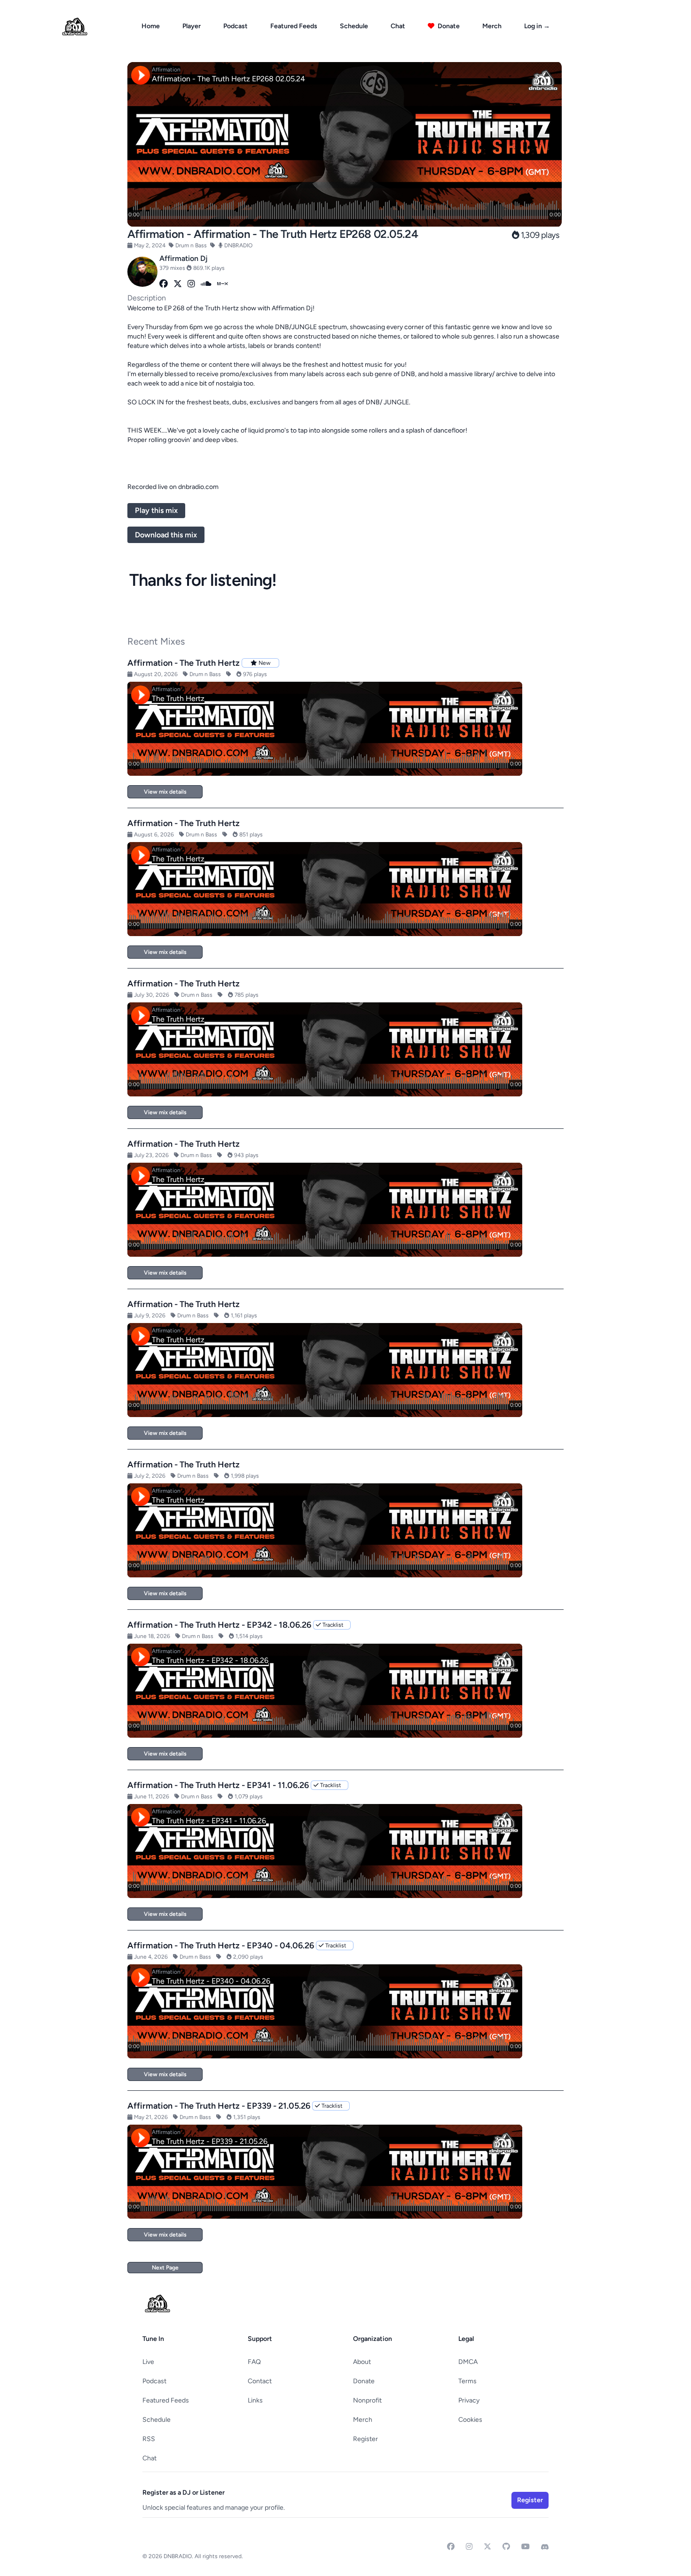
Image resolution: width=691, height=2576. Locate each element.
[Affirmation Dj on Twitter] (178, 284)
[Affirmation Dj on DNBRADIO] (142, 272)
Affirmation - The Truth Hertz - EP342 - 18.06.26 (219, 1625)
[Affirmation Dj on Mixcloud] (223, 284)
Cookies (470, 2420)
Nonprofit (367, 2400)
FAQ (254, 2362)
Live (148, 2362)
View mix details (165, 792)
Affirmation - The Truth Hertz (184, 663)
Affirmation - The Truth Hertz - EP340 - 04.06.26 (221, 1946)
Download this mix (166, 535)
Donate (448, 26)
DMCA (468, 2362)
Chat (398, 26)
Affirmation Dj (184, 258)
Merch (492, 26)
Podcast (236, 26)
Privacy (469, 2400)
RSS (149, 2439)
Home (151, 26)
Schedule (354, 26)
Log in (537, 26)
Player (192, 26)
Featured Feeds (294, 26)
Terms (467, 2381)
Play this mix (156, 510)
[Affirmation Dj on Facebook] (164, 284)
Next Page (165, 2268)
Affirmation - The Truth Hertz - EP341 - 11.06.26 (218, 1785)
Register (365, 2439)
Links (255, 2400)
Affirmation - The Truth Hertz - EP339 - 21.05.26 (219, 2106)
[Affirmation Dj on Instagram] (191, 284)
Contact (260, 2381)
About (362, 2362)
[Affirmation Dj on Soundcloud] (206, 284)
